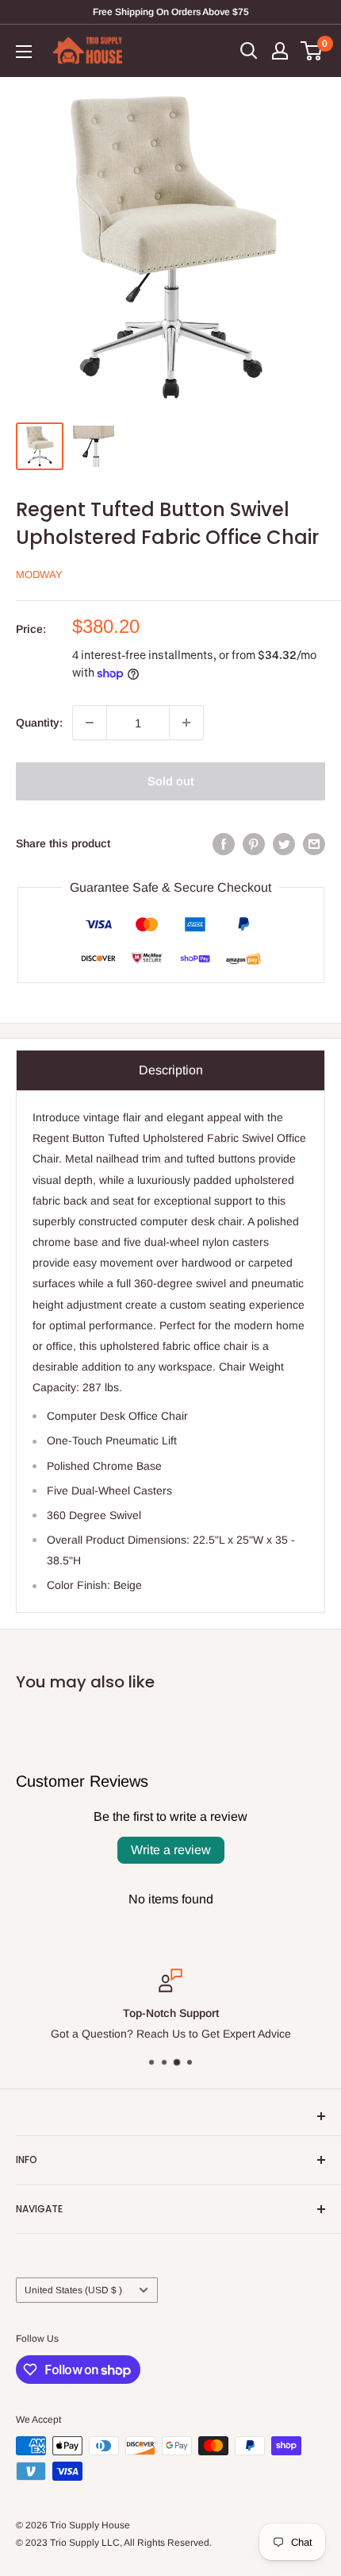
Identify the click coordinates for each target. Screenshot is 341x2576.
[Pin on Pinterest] (254, 843)
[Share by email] (314, 843)
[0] (312, 51)
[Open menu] (24, 52)
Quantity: (39, 723)
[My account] (280, 51)
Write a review (171, 1850)
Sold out (171, 781)
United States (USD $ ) (73, 2290)
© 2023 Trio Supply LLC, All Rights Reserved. (114, 2543)
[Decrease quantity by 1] (90, 723)
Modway (39, 575)
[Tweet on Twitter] (284, 843)
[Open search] (249, 51)
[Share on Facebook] (224, 843)
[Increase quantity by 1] (186, 723)
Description (171, 1070)
